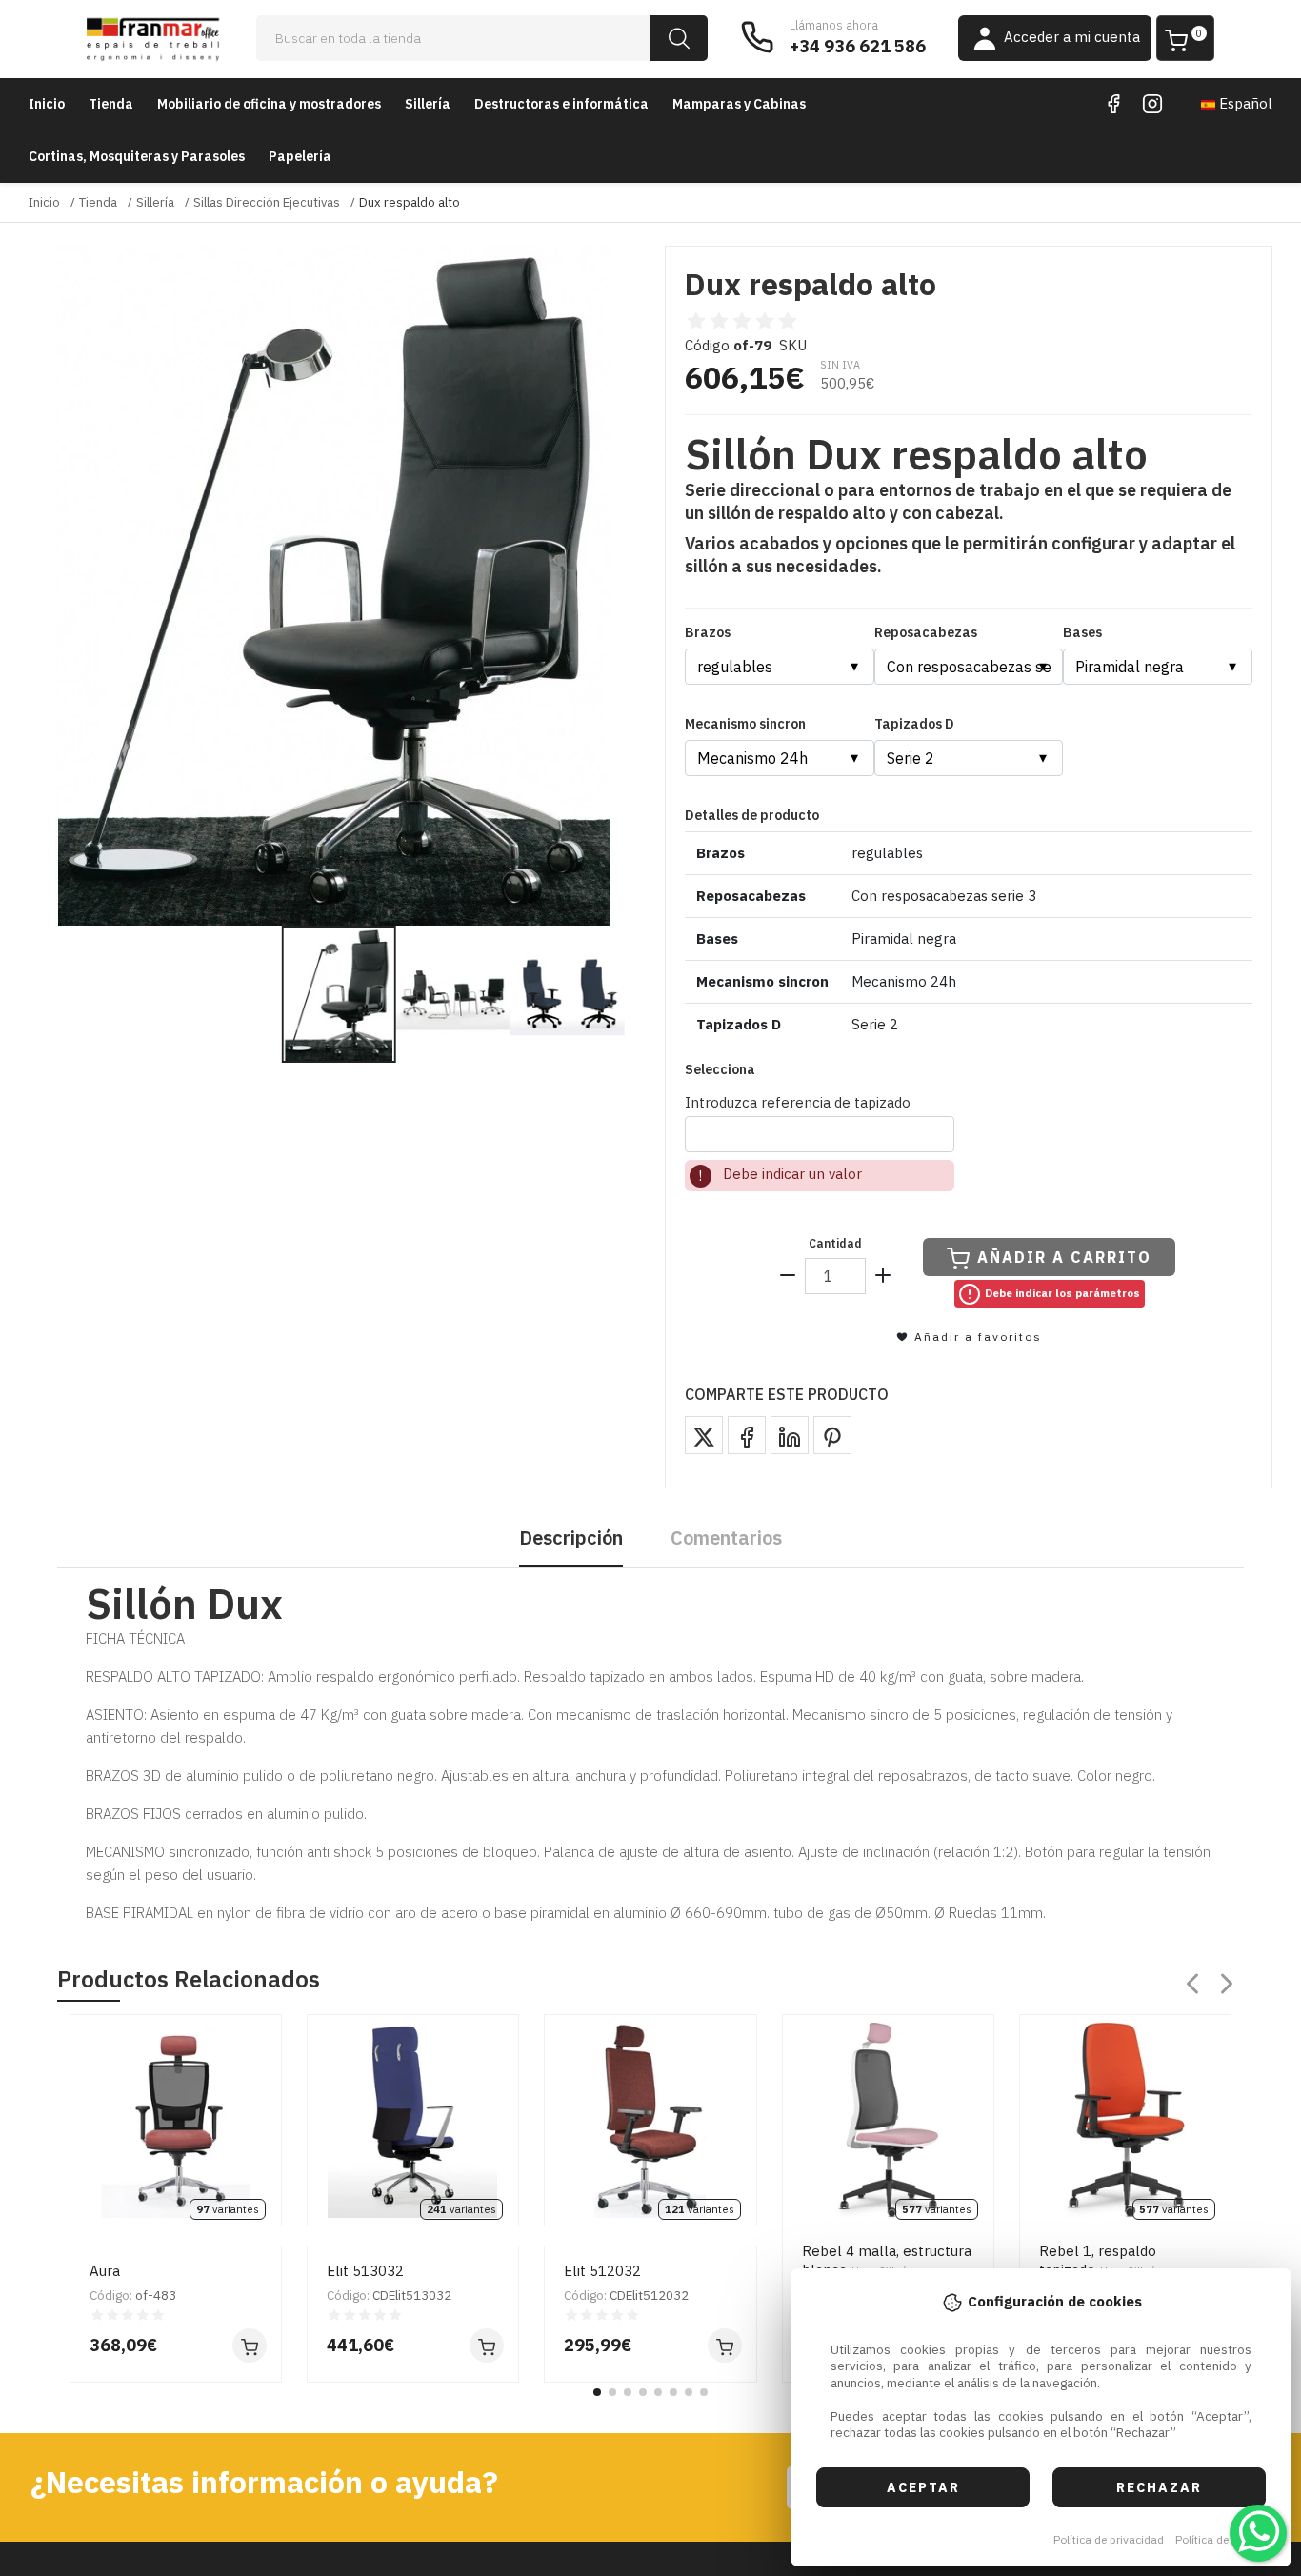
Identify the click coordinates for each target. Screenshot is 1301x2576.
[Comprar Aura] (250, 2346)
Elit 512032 (602, 2271)
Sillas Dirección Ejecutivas (267, 202)
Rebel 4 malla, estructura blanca (887, 2260)
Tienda (111, 104)
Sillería (428, 104)
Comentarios (726, 1538)
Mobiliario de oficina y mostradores (269, 104)
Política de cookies (1223, 2539)
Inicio (47, 104)
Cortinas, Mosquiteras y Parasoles (137, 156)
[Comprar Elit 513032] (487, 2346)
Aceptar (923, 2487)
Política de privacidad (1109, 2539)
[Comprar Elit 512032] (725, 2346)
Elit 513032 (365, 2271)
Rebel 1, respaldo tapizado (1099, 2260)
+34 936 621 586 (858, 46)
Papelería (300, 156)
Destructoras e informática (561, 104)
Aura (105, 2271)
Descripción (571, 1538)
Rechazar (1159, 2487)
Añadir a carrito (1064, 1257)
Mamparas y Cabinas (739, 104)
